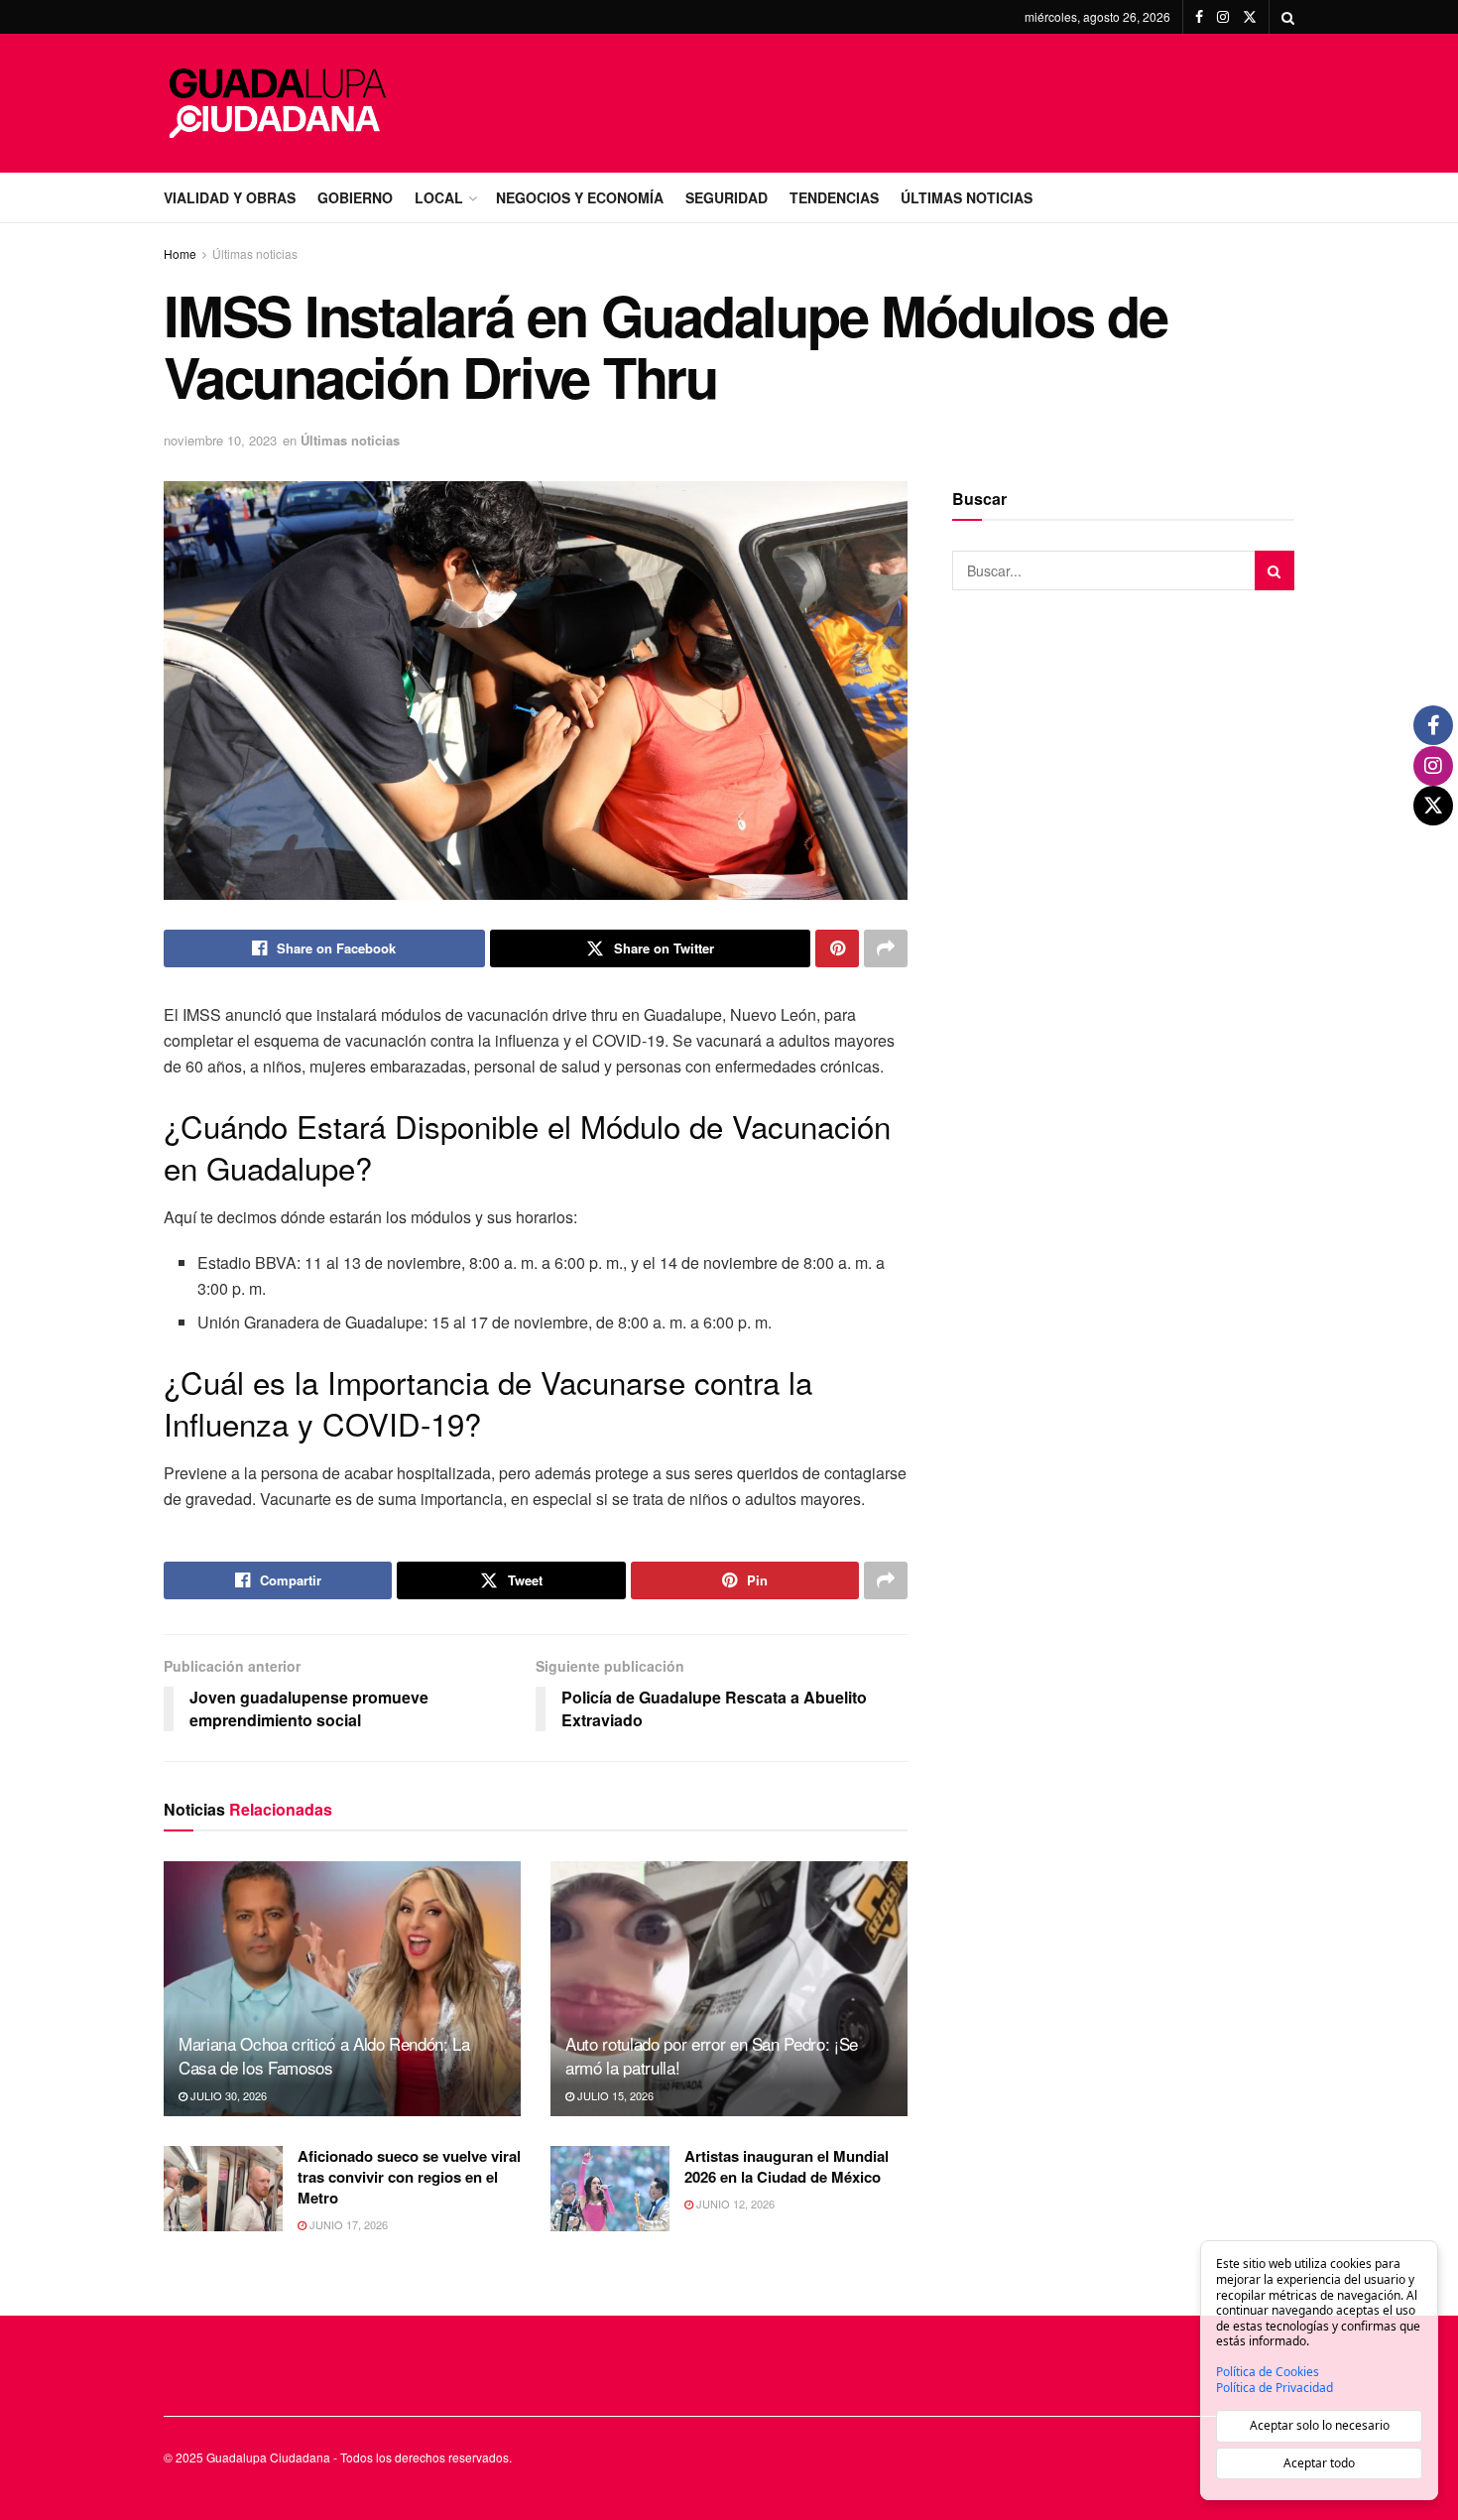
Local (439, 197)
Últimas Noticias (967, 197)
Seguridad (727, 197)
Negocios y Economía (580, 197)
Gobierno (355, 197)
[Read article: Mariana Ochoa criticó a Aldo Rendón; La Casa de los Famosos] (342, 1989)
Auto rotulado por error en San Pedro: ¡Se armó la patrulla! (712, 2055)
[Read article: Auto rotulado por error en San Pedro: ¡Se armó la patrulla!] (729, 1989)
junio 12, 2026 (734, 2204)
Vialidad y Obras (230, 197)
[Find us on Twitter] (1250, 17)
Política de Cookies (1268, 2372)
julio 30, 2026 (227, 2095)
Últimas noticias (255, 253)
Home (180, 253)
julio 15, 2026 (614, 2095)
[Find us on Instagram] (1223, 17)
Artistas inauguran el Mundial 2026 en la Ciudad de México (787, 2166)
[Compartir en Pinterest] (837, 948)
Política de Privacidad (1275, 2388)
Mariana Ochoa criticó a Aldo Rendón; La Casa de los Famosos (324, 2055)
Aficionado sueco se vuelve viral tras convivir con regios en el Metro (409, 2177)
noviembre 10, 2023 (220, 440)
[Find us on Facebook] (1199, 17)
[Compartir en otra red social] (886, 948)
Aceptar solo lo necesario (1320, 2425)
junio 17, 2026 (347, 2224)
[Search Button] (1288, 17)
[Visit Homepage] (278, 103)
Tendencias (834, 197)
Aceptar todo (1319, 2463)
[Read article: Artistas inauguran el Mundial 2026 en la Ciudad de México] (610, 2189)
